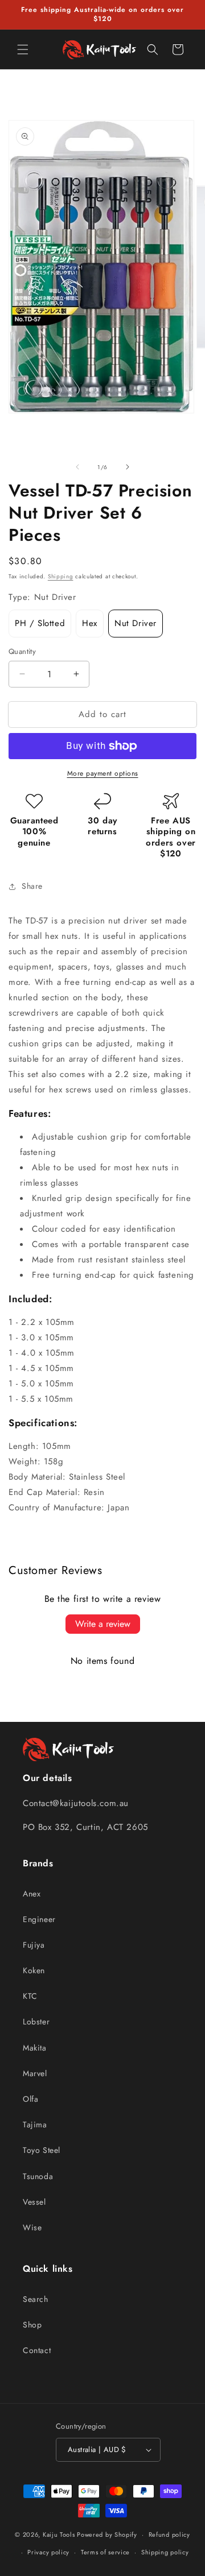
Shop (32, 2325)
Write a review (103, 1624)
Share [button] (32, 886)
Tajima (35, 2124)
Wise (32, 2227)
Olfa (30, 2099)
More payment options (103, 773)
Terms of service (105, 2552)
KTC (30, 1996)
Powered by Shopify (107, 2534)
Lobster (36, 2022)
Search (36, 2299)
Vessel (34, 2202)
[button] (23, 49)
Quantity (22, 651)
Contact (37, 2350)
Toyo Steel (42, 2150)
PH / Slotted (40, 623)
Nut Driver (136, 623)
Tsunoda (38, 2176)
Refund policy (169, 2534)
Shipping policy (165, 2552)
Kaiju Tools (59, 2534)
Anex (32, 1894)
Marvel (35, 2073)
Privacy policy (48, 2552)
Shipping (61, 576)
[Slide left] (77, 467)
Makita (35, 2048)
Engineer (39, 1919)
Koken (34, 1970)
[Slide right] (128, 467)
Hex (90, 623)
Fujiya (34, 1945)
